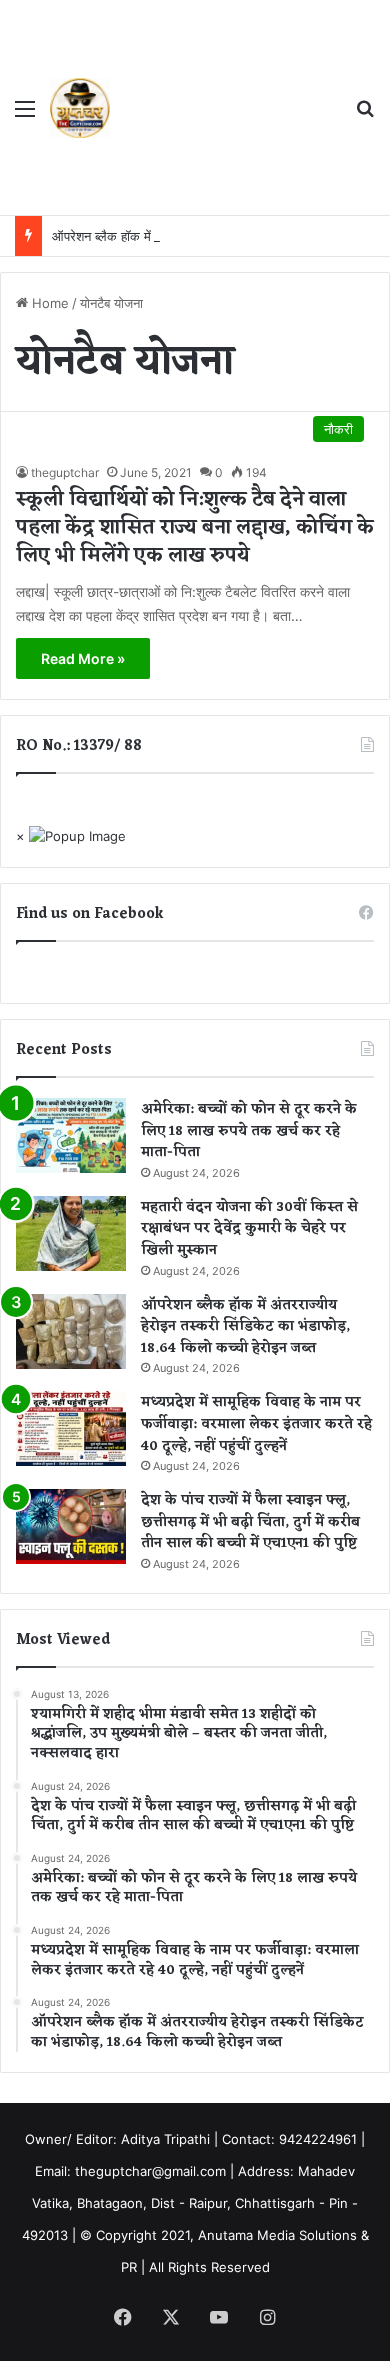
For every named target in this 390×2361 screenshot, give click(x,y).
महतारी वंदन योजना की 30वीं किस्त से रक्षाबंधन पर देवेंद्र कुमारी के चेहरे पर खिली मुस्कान (249, 1229)
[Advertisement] (225, 110)
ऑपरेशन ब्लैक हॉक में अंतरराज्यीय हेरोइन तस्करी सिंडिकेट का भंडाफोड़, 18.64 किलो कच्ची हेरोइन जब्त (245, 1327)
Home (48, 303)
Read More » (83, 658)
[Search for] (365, 115)
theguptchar (65, 472)
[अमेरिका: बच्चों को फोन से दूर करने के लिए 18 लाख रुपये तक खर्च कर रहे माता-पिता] (71, 1135)
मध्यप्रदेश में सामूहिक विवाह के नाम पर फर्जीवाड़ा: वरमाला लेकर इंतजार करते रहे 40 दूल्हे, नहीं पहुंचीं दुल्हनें (256, 1424)
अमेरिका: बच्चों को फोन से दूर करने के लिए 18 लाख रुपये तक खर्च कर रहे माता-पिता (249, 1131)
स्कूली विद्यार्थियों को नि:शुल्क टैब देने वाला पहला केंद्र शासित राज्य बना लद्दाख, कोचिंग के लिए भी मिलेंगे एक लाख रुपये (195, 528)
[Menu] (25, 115)
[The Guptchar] (80, 108)
